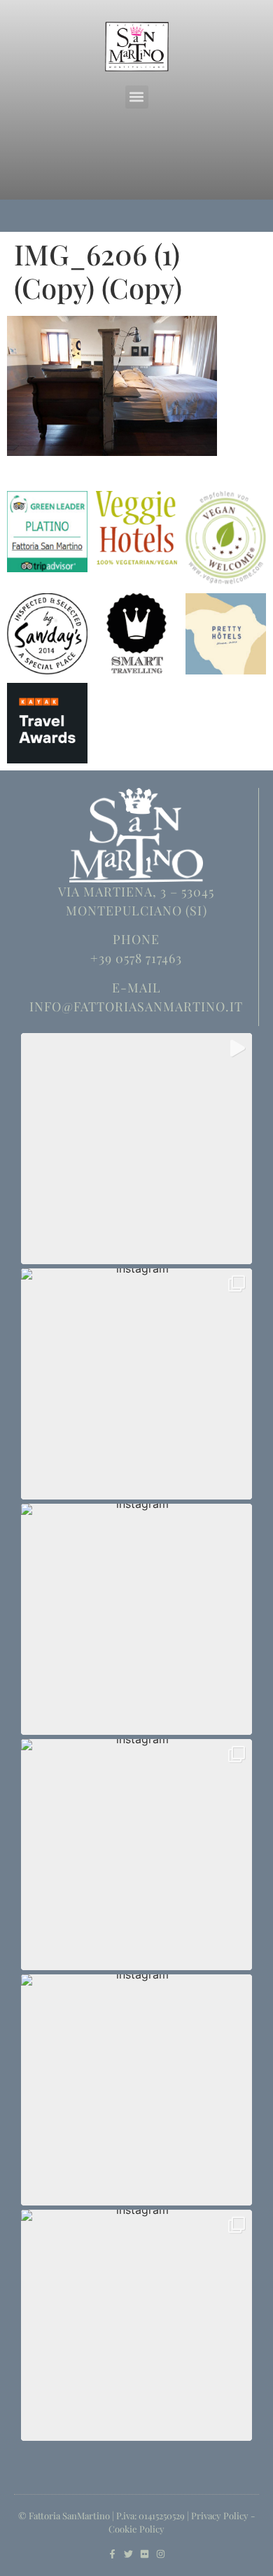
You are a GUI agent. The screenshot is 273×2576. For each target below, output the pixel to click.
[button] (137, 97)
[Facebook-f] (112, 2554)
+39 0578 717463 (136, 958)
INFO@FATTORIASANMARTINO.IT (136, 1006)
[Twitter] (128, 2554)
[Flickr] (145, 2554)
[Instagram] (161, 2554)
